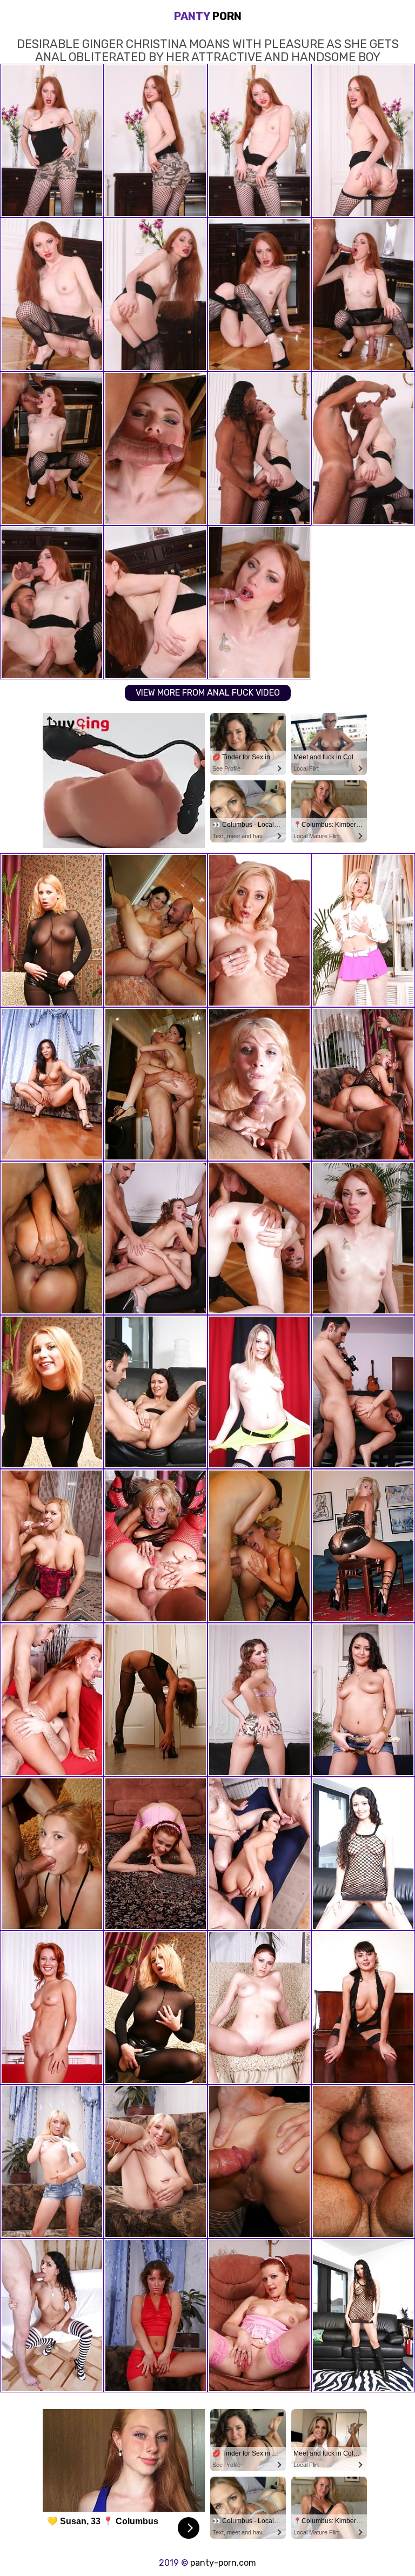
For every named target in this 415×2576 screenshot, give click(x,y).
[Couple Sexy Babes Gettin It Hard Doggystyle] (52, 1238)
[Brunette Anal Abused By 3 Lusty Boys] (363, 2162)
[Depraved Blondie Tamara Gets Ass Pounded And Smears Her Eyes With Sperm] (259, 930)
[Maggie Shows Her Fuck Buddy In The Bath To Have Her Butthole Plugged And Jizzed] (156, 1084)
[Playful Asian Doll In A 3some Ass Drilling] (52, 930)
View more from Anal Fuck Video (208, 693)
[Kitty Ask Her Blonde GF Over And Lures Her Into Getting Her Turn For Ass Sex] (259, 1546)
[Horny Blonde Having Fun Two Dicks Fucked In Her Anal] (156, 1546)
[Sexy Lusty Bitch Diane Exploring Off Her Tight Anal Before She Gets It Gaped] (259, 2162)
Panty (208, 16)
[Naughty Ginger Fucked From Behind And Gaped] (156, 1854)
